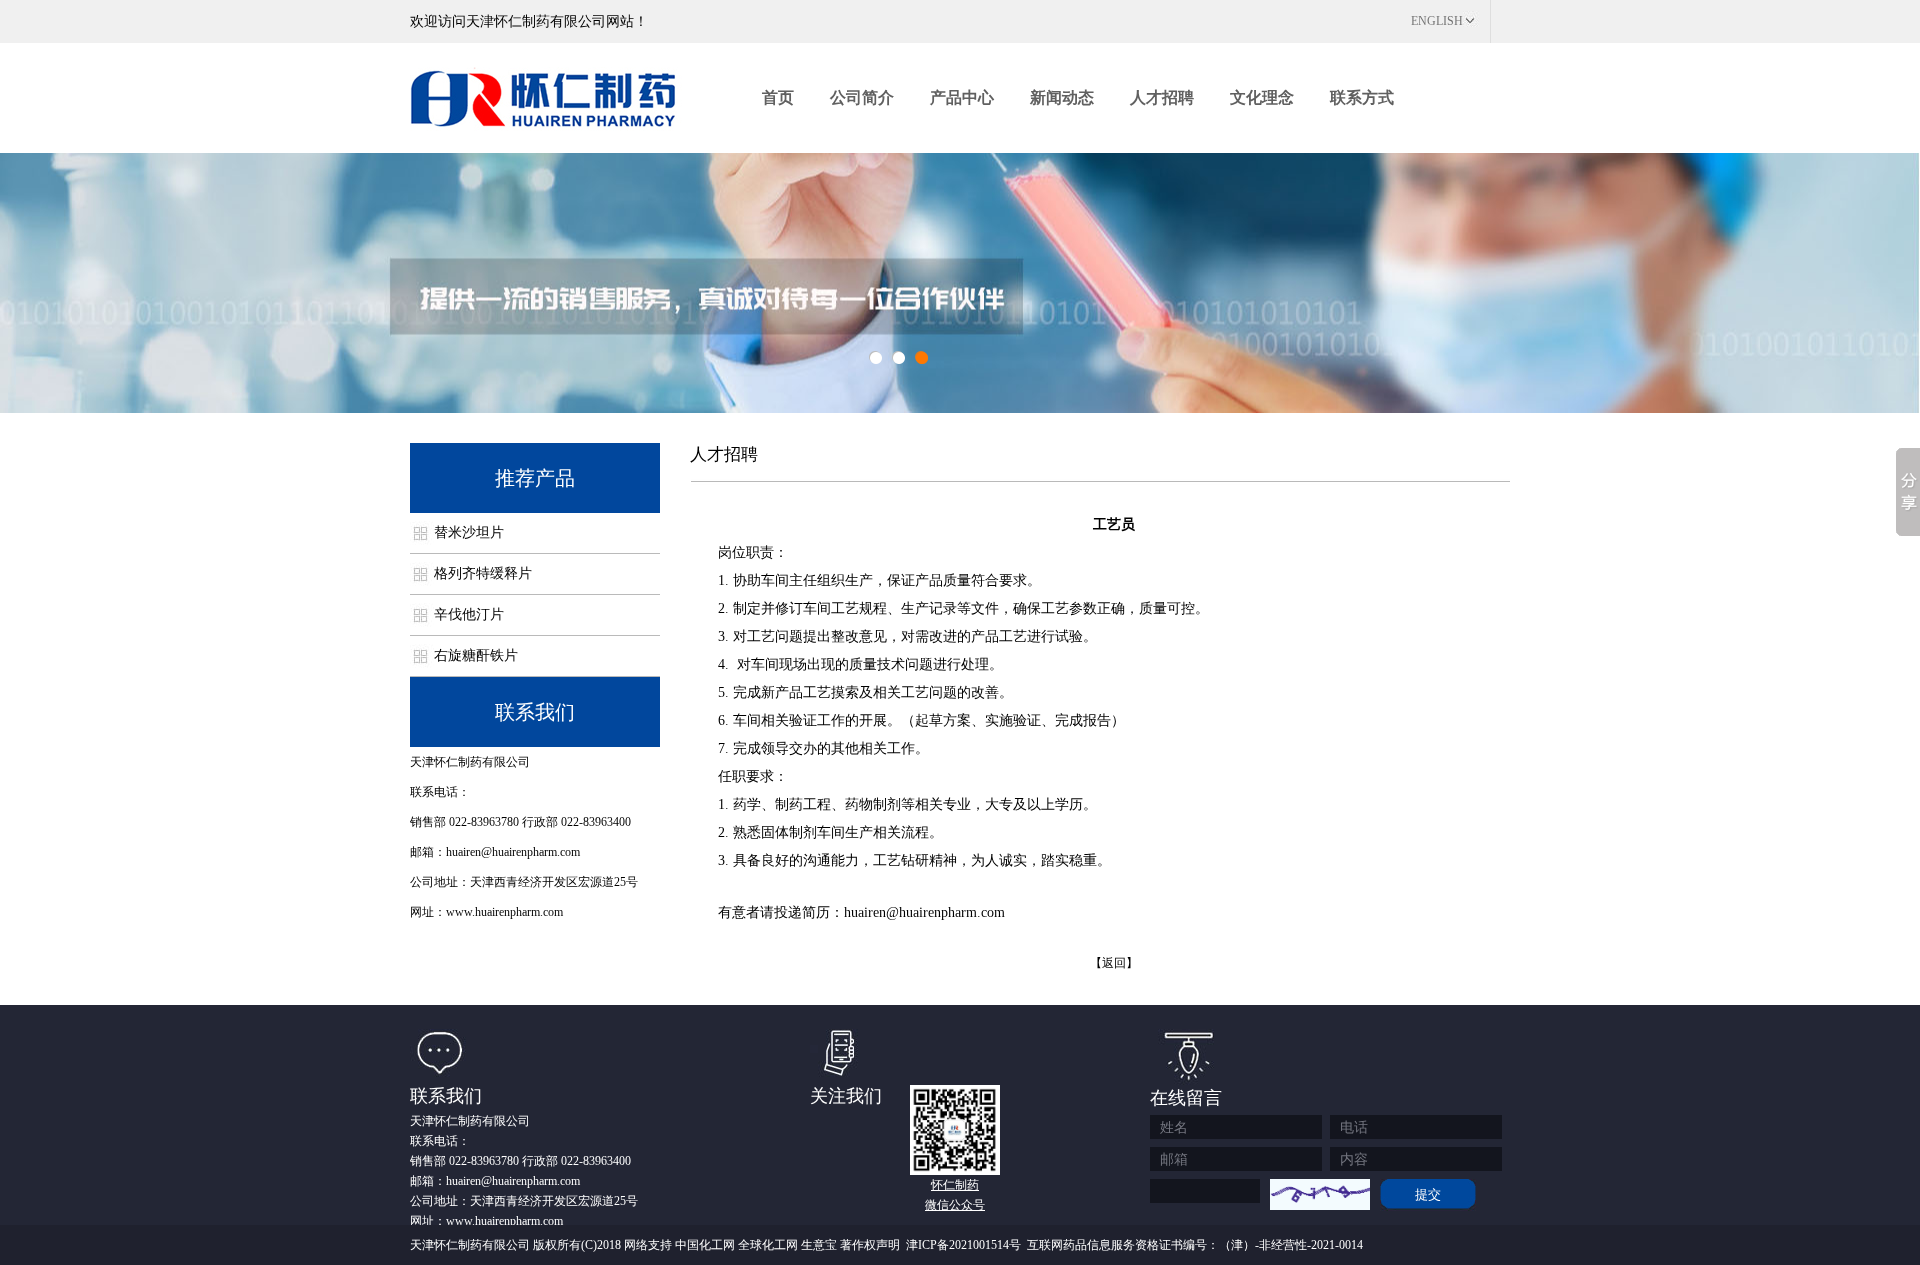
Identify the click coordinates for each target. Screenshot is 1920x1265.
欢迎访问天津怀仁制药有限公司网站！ (529, 21)
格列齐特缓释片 (483, 573)
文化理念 (1262, 97)
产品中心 (962, 97)
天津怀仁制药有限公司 (470, 762)
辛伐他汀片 (469, 614)
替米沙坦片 (469, 532)
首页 (778, 97)
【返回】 (1114, 963)
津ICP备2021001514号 (963, 1245)
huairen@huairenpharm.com (513, 852)
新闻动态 (1062, 97)
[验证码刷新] (1320, 1194)
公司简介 (862, 97)
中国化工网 (705, 1245)
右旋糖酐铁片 (476, 655)
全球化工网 (768, 1245)
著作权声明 (870, 1245)
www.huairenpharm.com (504, 912)
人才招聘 (1162, 97)
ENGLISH (1437, 21)
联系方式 (1362, 97)
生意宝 (819, 1245)
